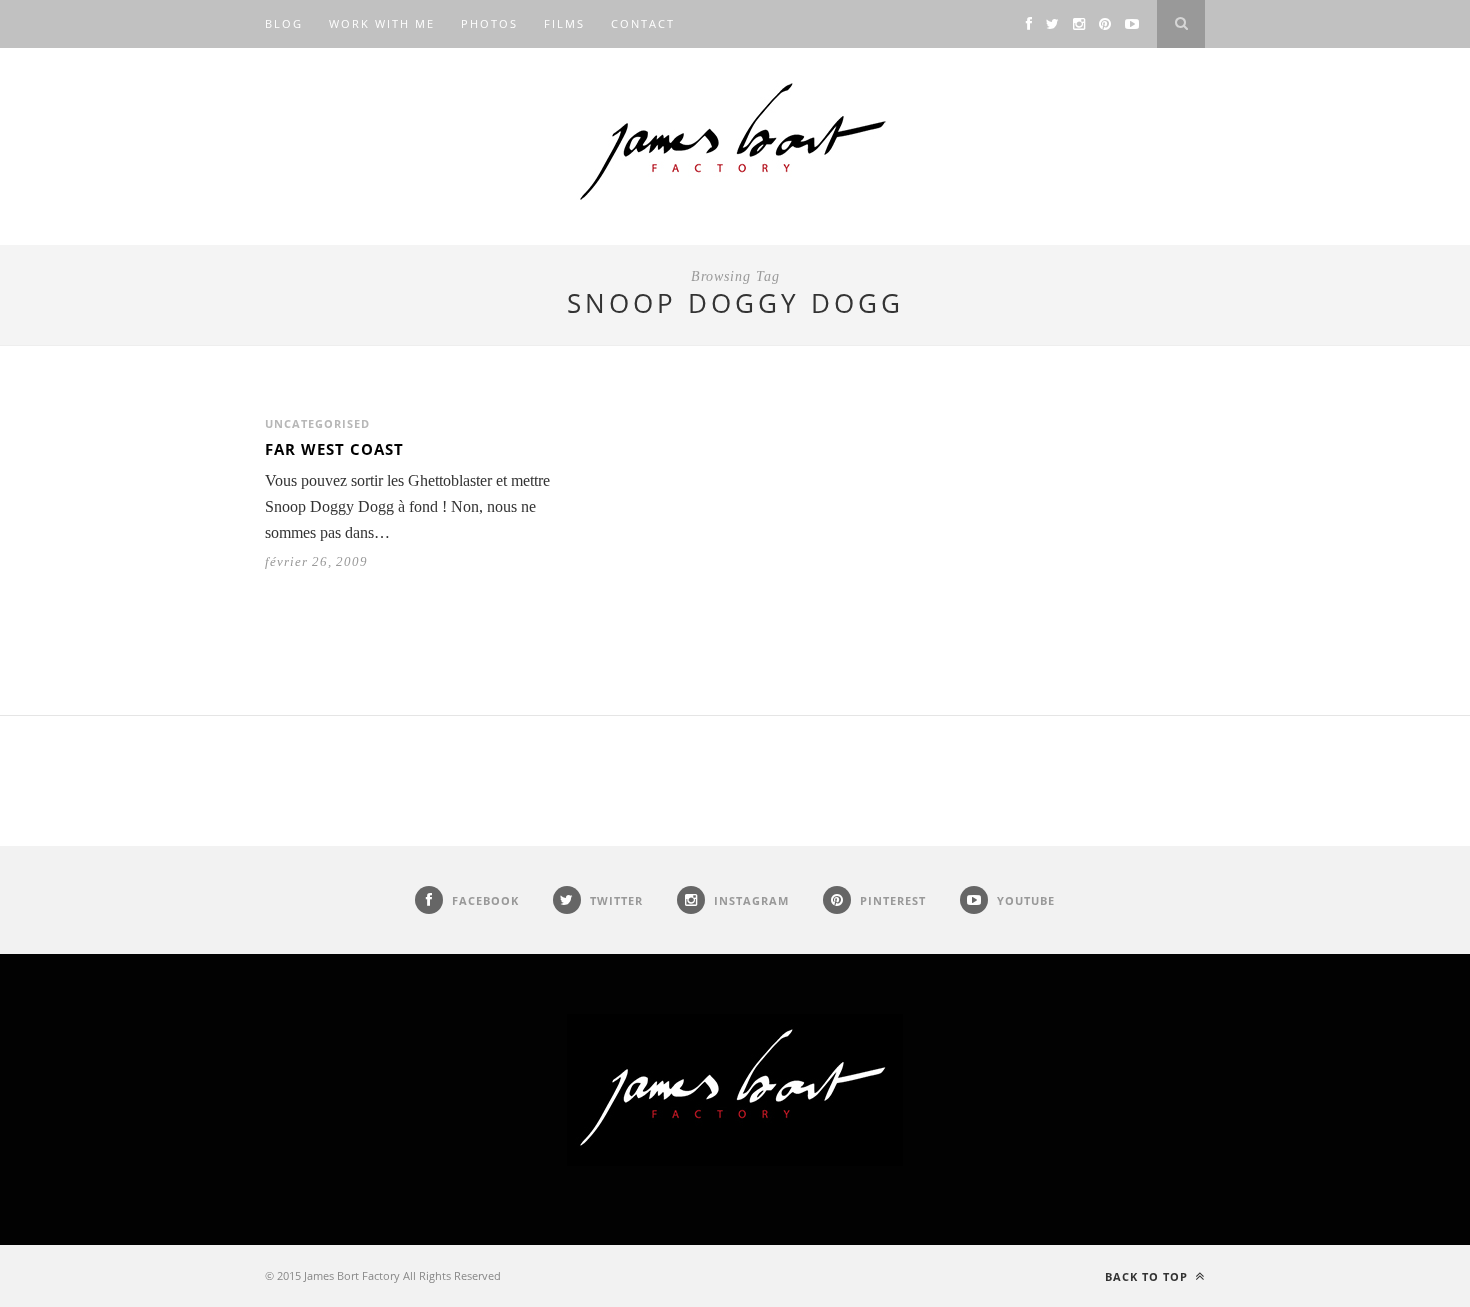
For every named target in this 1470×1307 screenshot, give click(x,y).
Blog (284, 23)
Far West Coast (334, 449)
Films (564, 23)
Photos (489, 23)
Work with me (382, 23)
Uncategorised (317, 423)
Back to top (1148, 1276)
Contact (643, 23)
